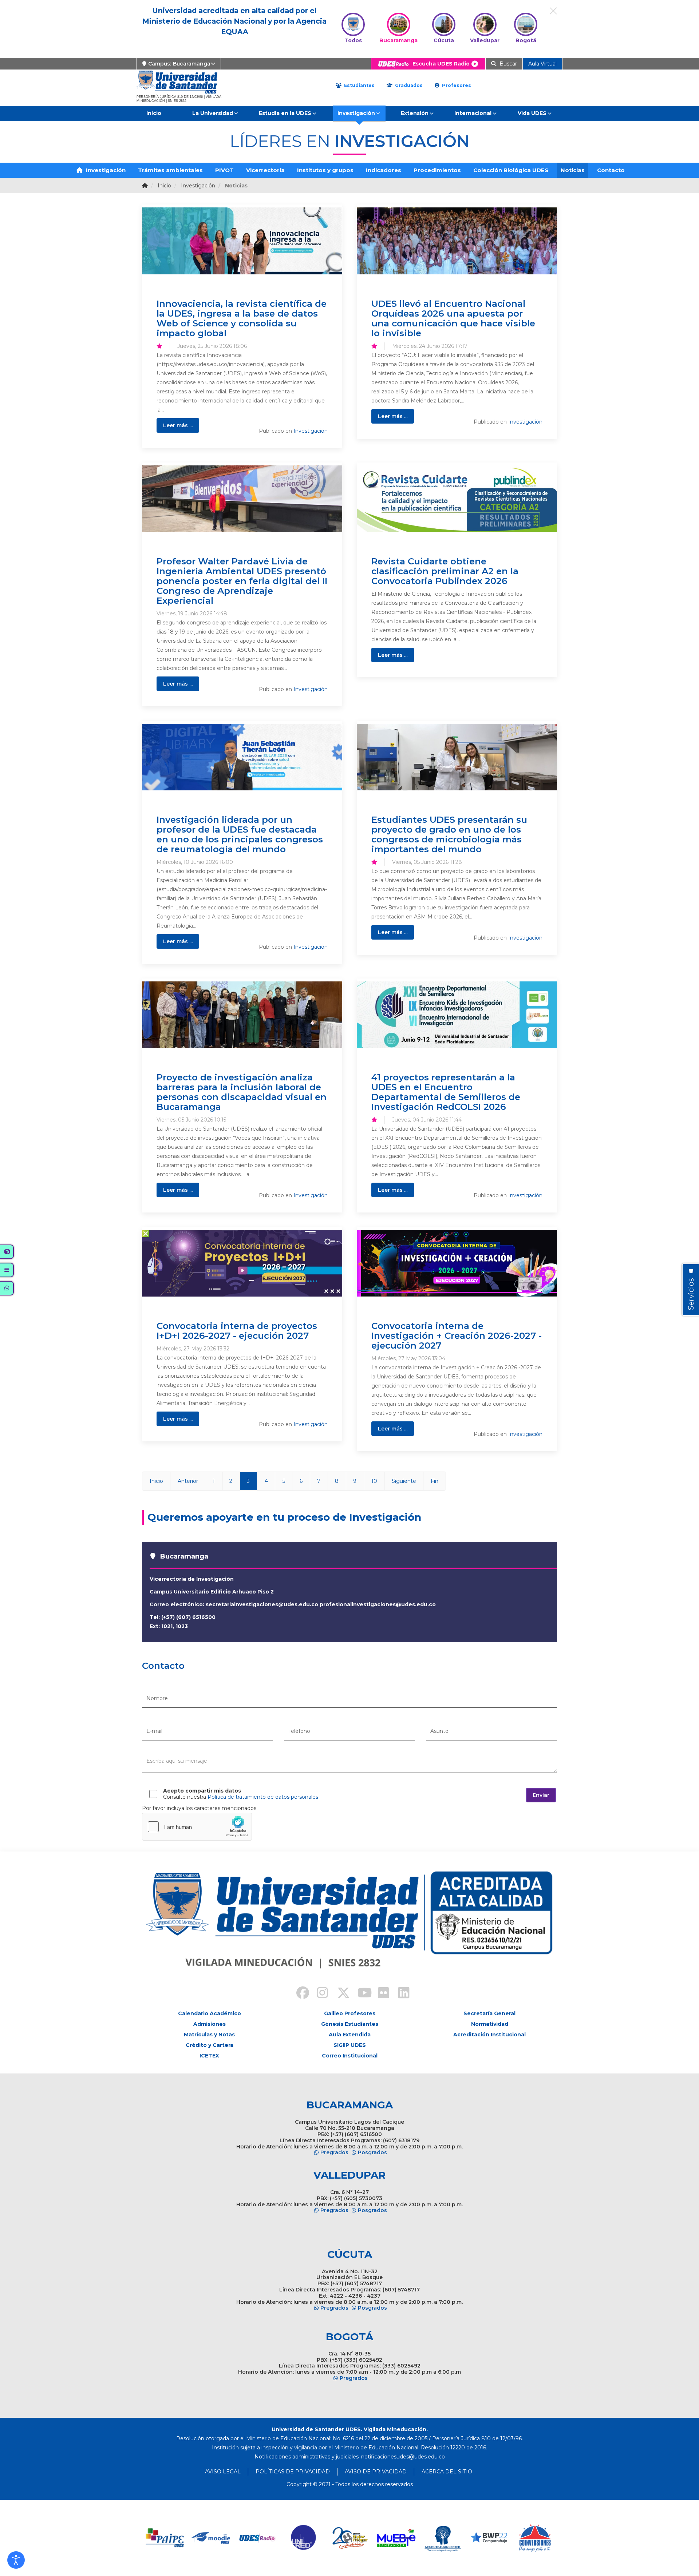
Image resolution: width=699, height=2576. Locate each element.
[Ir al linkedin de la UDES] (400, 1994)
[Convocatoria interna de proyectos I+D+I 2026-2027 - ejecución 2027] (242, 1263)
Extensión (415, 113)
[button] (16, 2560)
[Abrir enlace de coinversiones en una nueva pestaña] (535, 2538)
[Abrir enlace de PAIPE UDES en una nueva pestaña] (165, 2538)
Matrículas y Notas (209, 2035)
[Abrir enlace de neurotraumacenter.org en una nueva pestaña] (443, 2538)
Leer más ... (178, 425)
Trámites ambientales (170, 170)
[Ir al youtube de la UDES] (360, 1994)
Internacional (473, 113)
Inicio (154, 113)
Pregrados (334, 2152)
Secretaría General (489, 2013)
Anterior (188, 1481)
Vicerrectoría (265, 170)
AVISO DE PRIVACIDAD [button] (376, 2472)
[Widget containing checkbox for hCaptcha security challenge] (197, 1827)
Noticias (573, 170)
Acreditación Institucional (489, 2035)
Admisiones (210, 2024)
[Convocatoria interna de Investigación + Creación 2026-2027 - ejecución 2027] (457, 1263)
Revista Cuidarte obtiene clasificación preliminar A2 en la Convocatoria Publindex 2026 (445, 571)
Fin (435, 1481)
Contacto (611, 170)
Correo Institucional (350, 2056)
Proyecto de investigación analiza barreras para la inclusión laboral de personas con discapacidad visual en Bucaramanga (242, 1092)
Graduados (408, 85)
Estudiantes (359, 85)
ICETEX (209, 2056)
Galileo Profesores (350, 2013)
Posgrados (372, 2152)
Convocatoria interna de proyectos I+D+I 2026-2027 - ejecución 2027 (237, 1331)
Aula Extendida (350, 2035)
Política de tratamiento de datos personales (263, 1797)
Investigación (356, 113)
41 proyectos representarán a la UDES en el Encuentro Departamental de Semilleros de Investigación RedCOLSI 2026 (446, 1092)
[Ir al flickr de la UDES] (380, 1994)
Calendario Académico (210, 2013)
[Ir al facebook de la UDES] (299, 1994)
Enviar (541, 1795)
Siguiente (404, 1481)
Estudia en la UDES (285, 113)
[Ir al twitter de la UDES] (339, 1994)
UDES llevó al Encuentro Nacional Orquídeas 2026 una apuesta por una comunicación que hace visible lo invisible (453, 318)
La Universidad (213, 113)
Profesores (456, 85)
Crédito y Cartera (210, 2045)
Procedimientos (437, 170)
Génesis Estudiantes (350, 2024)
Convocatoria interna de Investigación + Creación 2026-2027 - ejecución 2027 (457, 1335)
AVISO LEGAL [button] (223, 2472)
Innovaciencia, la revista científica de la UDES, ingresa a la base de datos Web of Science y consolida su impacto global (242, 318)
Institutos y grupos (325, 170)
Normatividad (490, 2024)
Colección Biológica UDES (511, 170)
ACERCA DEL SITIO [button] (447, 2472)
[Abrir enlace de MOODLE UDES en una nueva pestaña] (211, 2538)
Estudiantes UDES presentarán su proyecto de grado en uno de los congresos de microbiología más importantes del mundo (449, 834)
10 (374, 1481)
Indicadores (384, 170)
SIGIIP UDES (350, 2045)
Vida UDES (532, 113)
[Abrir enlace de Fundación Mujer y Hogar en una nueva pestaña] (350, 2538)
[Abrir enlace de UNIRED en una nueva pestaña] (304, 2538)
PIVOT (224, 170)
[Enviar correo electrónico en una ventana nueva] (403, 2457)
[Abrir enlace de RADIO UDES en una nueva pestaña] (258, 2538)
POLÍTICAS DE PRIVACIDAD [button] (293, 2472)
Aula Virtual (542, 64)
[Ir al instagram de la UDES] (319, 1994)
